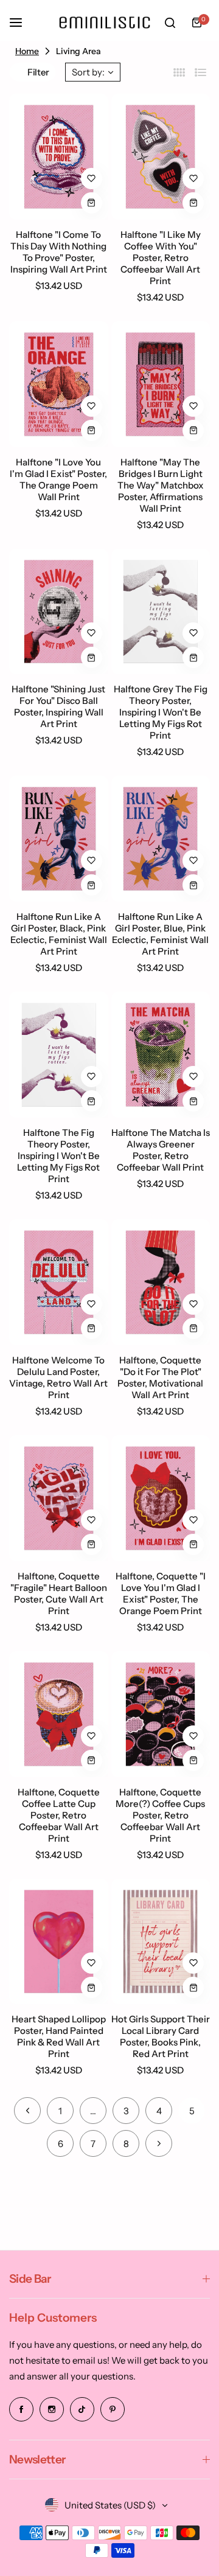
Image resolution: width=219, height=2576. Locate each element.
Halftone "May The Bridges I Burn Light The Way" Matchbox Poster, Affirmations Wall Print (161, 485)
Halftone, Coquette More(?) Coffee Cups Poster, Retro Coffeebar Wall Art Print (160, 1815)
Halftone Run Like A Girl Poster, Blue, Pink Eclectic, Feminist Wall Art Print (160, 934)
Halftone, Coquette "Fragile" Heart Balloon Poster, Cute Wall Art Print (59, 1593)
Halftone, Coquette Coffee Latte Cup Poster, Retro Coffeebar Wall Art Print (59, 1815)
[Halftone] (59, 157)
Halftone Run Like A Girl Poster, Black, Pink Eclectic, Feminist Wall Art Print (59, 934)
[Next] (159, 2143)
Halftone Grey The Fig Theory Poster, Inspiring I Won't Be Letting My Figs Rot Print (161, 712)
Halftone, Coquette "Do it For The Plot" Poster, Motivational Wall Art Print (160, 1377)
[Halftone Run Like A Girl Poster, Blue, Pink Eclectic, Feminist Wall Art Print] (161, 839)
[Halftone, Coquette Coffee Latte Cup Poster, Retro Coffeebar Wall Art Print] (59, 1714)
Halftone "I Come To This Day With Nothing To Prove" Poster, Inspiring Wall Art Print (59, 252)
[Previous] (27, 2111)
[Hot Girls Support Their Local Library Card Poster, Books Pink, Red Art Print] (161, 1942)
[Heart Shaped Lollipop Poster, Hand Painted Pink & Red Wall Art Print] (59, 1942)
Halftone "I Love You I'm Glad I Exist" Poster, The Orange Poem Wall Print (58, 479)
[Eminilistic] (105, 22)
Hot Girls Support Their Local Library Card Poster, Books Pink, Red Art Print (161, 2036)
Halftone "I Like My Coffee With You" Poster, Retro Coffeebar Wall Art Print (161, 258)
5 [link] (192, 2111)
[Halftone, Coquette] (161, 1282)
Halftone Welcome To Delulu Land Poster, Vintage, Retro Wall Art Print (58, 1377)
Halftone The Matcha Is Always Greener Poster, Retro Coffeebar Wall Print (161, 1150)
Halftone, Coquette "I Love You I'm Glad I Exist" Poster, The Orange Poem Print (161, 1593)
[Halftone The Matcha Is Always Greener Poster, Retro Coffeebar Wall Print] (161, 1055)
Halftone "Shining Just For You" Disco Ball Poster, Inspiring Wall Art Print (58, 706)
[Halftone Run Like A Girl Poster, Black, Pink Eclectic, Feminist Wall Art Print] (59, 839)
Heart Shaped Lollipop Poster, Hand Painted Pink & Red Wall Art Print (59, 2036)
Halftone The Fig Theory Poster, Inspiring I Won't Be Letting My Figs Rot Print (58, 1156)
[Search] (170, 23)
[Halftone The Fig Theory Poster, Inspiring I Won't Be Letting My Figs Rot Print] (59, 1055)
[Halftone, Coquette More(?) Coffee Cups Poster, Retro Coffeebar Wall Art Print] (161, 1714)
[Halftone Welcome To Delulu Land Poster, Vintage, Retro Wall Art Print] (59, 1282)
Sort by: (88, 72)
